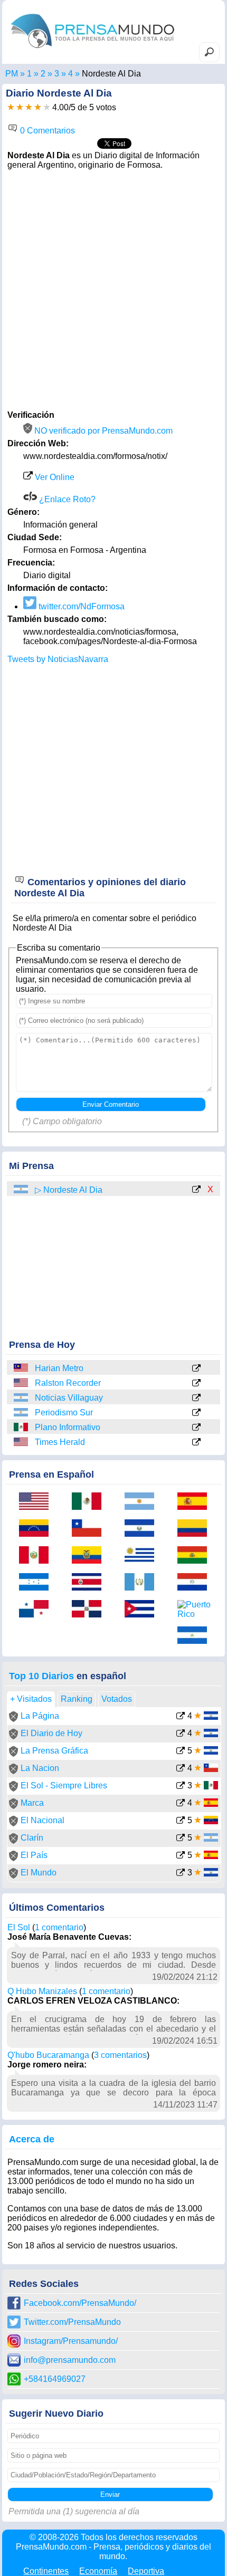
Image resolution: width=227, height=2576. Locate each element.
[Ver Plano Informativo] (196, 1428)
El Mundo (39, 1873)
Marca (32, 1803)
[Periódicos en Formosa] (57, 74)
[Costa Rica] (90, 1583)
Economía (98, 2571)
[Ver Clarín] (181, 1839)
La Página (40, 1716)
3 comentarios (120, 2055)
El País (34, 1855)
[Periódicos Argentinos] (43, 74)
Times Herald (60, 1442)
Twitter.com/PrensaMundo (72, 2322)
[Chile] (90, 1529)
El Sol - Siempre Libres (64, 1785)
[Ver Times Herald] (196, 1443)
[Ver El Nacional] (181, 1821)
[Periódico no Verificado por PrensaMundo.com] (13, 1719)
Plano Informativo (68, 1427)
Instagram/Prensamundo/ (71, 2341)
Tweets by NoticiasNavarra (58, 659)
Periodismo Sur (64, 1413)
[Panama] (37, 1610)
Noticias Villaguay (69, 1398)
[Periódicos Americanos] (29, 74)
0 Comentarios (46, 131)
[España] (196, 1502)
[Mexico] (22, 1427)
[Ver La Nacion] (181, 1769)
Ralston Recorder (68, 1383)
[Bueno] (29, 107)
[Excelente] (47, 107)
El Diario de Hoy (51, 1733)
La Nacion (40, 1768)
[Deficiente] (11, 107)
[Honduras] (37, 1583)
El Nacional (42, 1820)
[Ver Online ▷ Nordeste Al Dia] (196, 1190)
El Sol (19, 1927)
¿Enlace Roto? (66, 499)
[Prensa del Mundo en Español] (92, 50)
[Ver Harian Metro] (196, 1369)
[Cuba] (143, 1610)
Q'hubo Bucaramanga (48, 2055)
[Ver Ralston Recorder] (196, 1384)
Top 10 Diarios (41, 1676)
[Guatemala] (143, 1583)
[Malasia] (22, 1368)
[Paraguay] (196, 1583)
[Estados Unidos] (22, 1383)
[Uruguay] (143, 1556)
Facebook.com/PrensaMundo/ (80, 2303)
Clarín (32, 1838)
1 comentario (59, 1927)
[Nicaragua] (196, 1636)
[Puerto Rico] (196, 1610)
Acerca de (32, 2139)
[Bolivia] (196, 1556)
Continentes (46, 2571)
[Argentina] (22, 1398)
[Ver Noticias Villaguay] (196, 1399)
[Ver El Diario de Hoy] (181, 1734)
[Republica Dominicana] (90, 1610)
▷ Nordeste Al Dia (69, 1190)
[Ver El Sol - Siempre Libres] (181, 1787)
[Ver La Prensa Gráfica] (181, 1752)
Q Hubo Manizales (42, 1991)
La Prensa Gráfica (54, 1751)
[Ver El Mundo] (181, 1874)
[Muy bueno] (38, 107)
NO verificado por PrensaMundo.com (102, 431)
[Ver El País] (181, 1856)
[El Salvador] (143, 1529)
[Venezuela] (37, 1529)
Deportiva (146, 2571)
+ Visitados (31, 1699)
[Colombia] (196, 1529)
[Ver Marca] (181, 1804)
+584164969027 (55, 2379)
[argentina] (22, 1189)
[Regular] (20, 107)
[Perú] (37, 1556)
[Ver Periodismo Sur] (196, 1413)
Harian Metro (59, 1368)
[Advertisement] (113, 289)
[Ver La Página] (181, 1717)
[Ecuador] (90, 1556)
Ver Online (54, 477)
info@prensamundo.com (70, 2360)
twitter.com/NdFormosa (81, 606)
